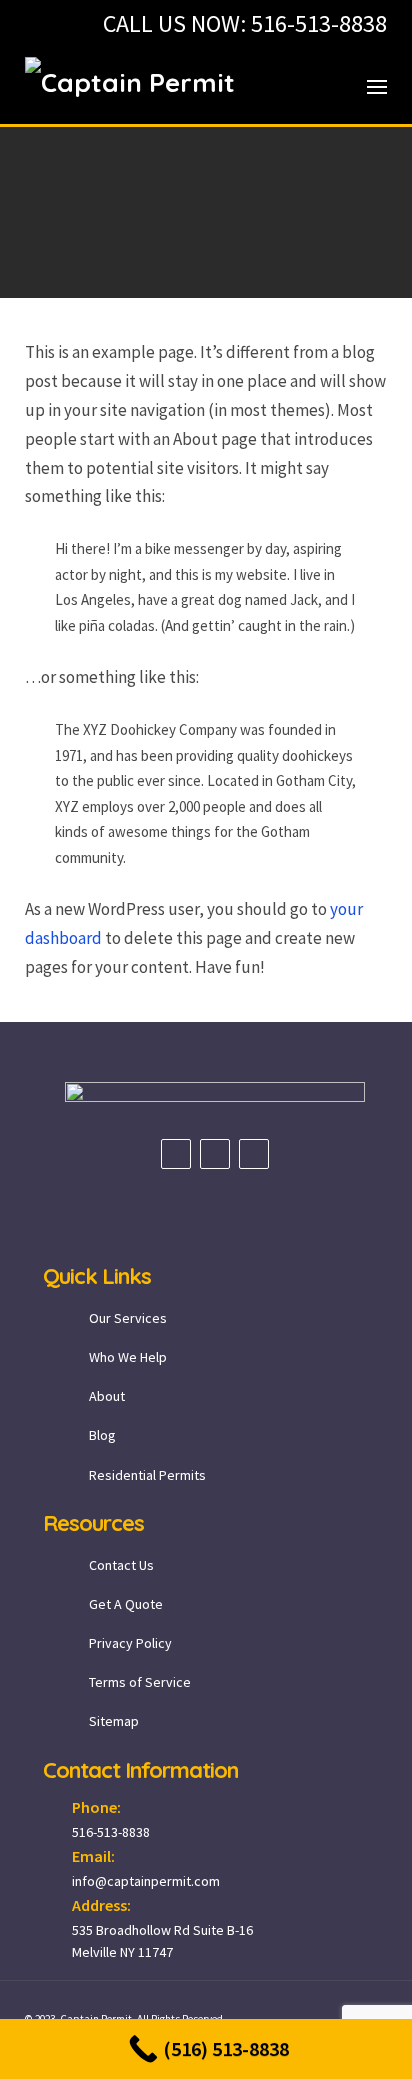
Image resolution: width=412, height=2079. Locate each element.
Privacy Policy (130, 1643)
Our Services (128, 1318)
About (107, 1396)
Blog (102, 1435)
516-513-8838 (319, 23)
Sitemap (114, 1721)
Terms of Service (140, 1682)
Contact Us (121, 1565)
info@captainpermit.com (146, 1881)
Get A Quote (126, 1604)
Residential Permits (147, 1475)
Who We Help (128, 1357)
